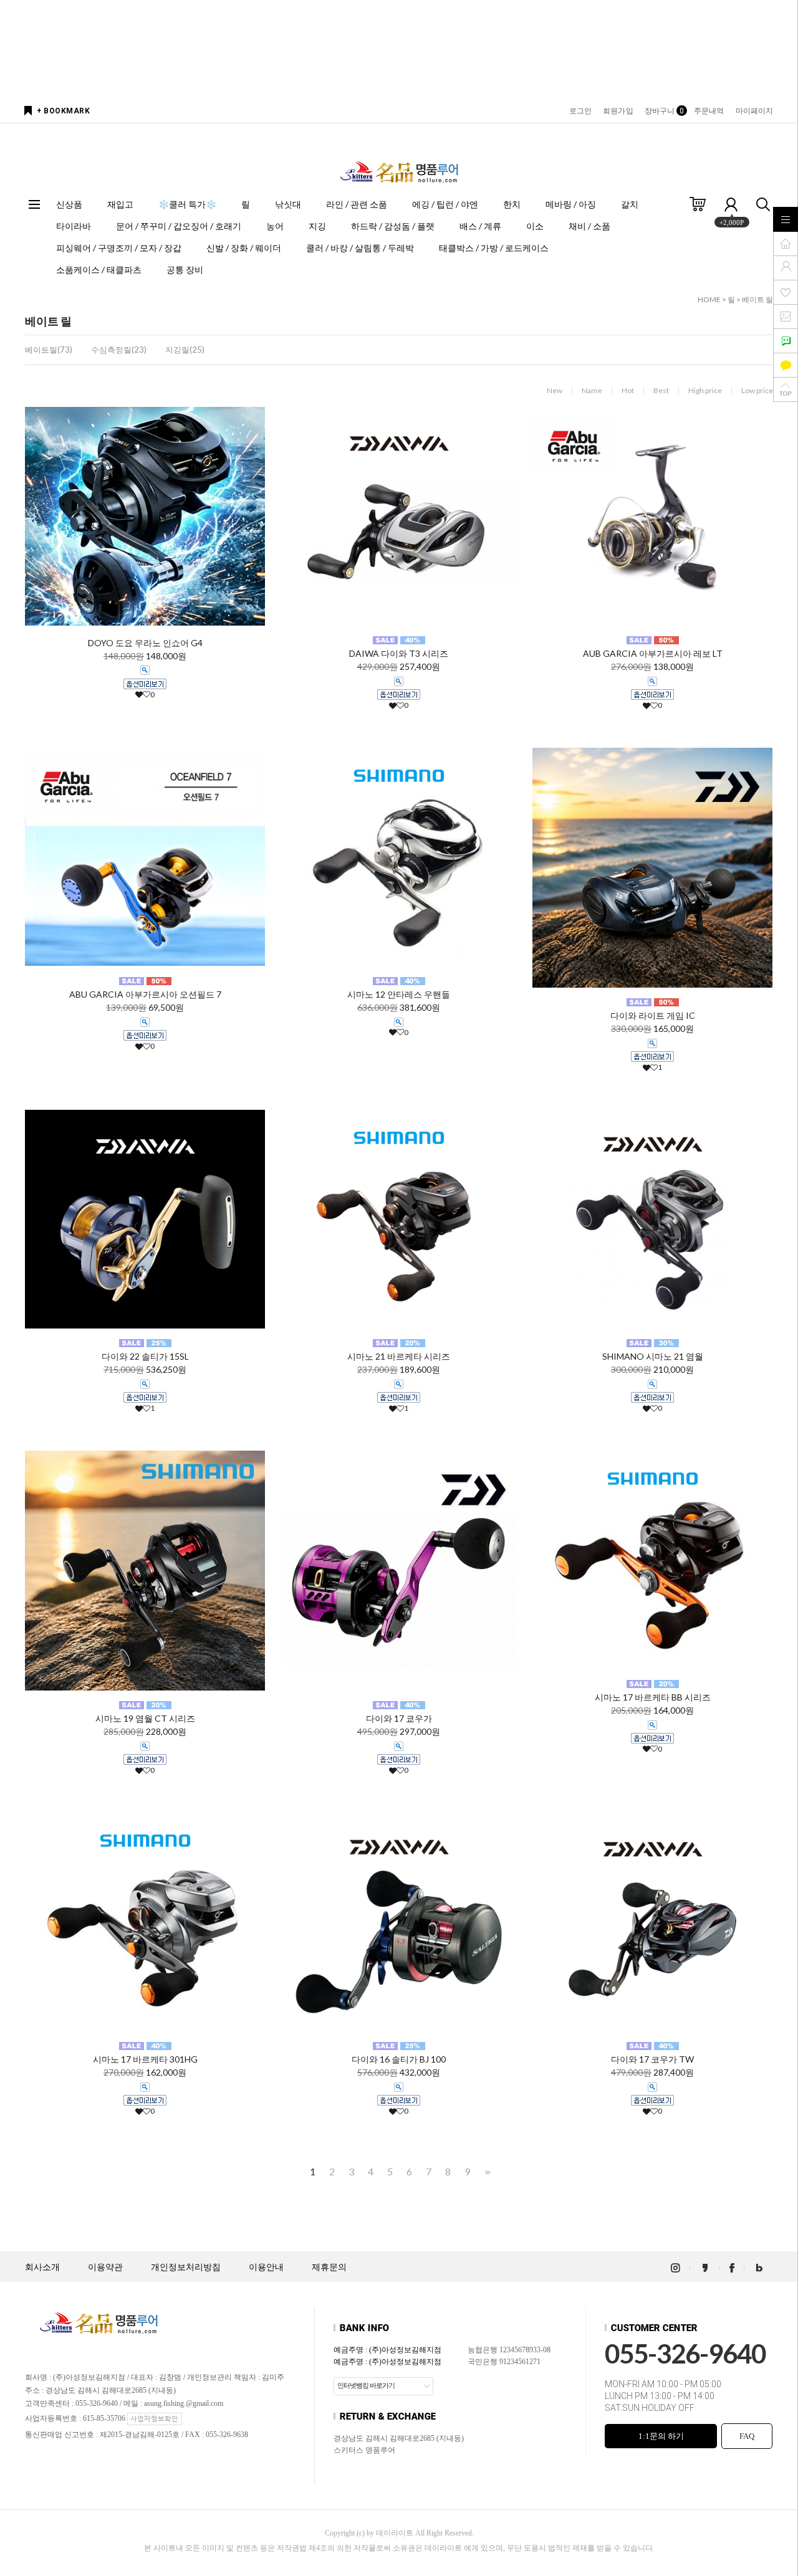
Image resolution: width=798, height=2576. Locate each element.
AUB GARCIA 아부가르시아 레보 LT (653, 653)
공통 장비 (185, 270)
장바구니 (664, 111)
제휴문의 (329, 2267)
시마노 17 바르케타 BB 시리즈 (653, 1697)
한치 (512, 204)
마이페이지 (755, 111)
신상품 (69, 204)
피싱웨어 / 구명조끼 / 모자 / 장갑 (119, 248)
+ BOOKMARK (63, 111)
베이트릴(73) (49, 350)
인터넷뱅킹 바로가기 (366, 2385)
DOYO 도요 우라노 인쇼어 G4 (145, 643)
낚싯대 (288, 204)
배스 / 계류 (480, 226)
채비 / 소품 (589, 226)
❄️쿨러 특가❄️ (187, 204)
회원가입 (618, 111)
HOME (709, 299)
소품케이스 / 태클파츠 (99, 270)
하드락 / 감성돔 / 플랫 (393, 226)
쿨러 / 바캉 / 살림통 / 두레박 (360, 248)
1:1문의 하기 (661, 2436)
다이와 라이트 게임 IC (653, 1015)
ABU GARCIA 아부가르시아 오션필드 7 (145, 994)
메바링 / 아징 (571, 204)
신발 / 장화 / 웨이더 (244, 248)
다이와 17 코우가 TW (652, 2059)
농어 (275, 226)
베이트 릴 (757, 299)
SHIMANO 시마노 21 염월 (653, 1356)
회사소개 (42, 2267)
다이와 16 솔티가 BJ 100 (399, 2059)
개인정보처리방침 (186, 2267)
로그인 (580, 111)
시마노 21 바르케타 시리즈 (399, 1356)
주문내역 (709, 111)
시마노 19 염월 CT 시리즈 (145, 1718)
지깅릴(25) (185, 350)
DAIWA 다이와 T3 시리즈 (399, 653)
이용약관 (105, 2267)
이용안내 (266, 2267)
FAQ (747, 2436)
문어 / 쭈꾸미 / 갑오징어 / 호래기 (179, 226)
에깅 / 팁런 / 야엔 (445, 204)
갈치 (630, 204)
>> (486, 2172)
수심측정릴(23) (119, 350)
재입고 (120, 204)
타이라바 (74, 226)
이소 (535, 226)
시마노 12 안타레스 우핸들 (399, 994)
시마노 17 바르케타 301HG (145, 2059)
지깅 (317, 226)
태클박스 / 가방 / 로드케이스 (494, 248)
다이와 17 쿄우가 (399, 1718)
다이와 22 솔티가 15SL (145, 1356)
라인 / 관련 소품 (357, 204)
